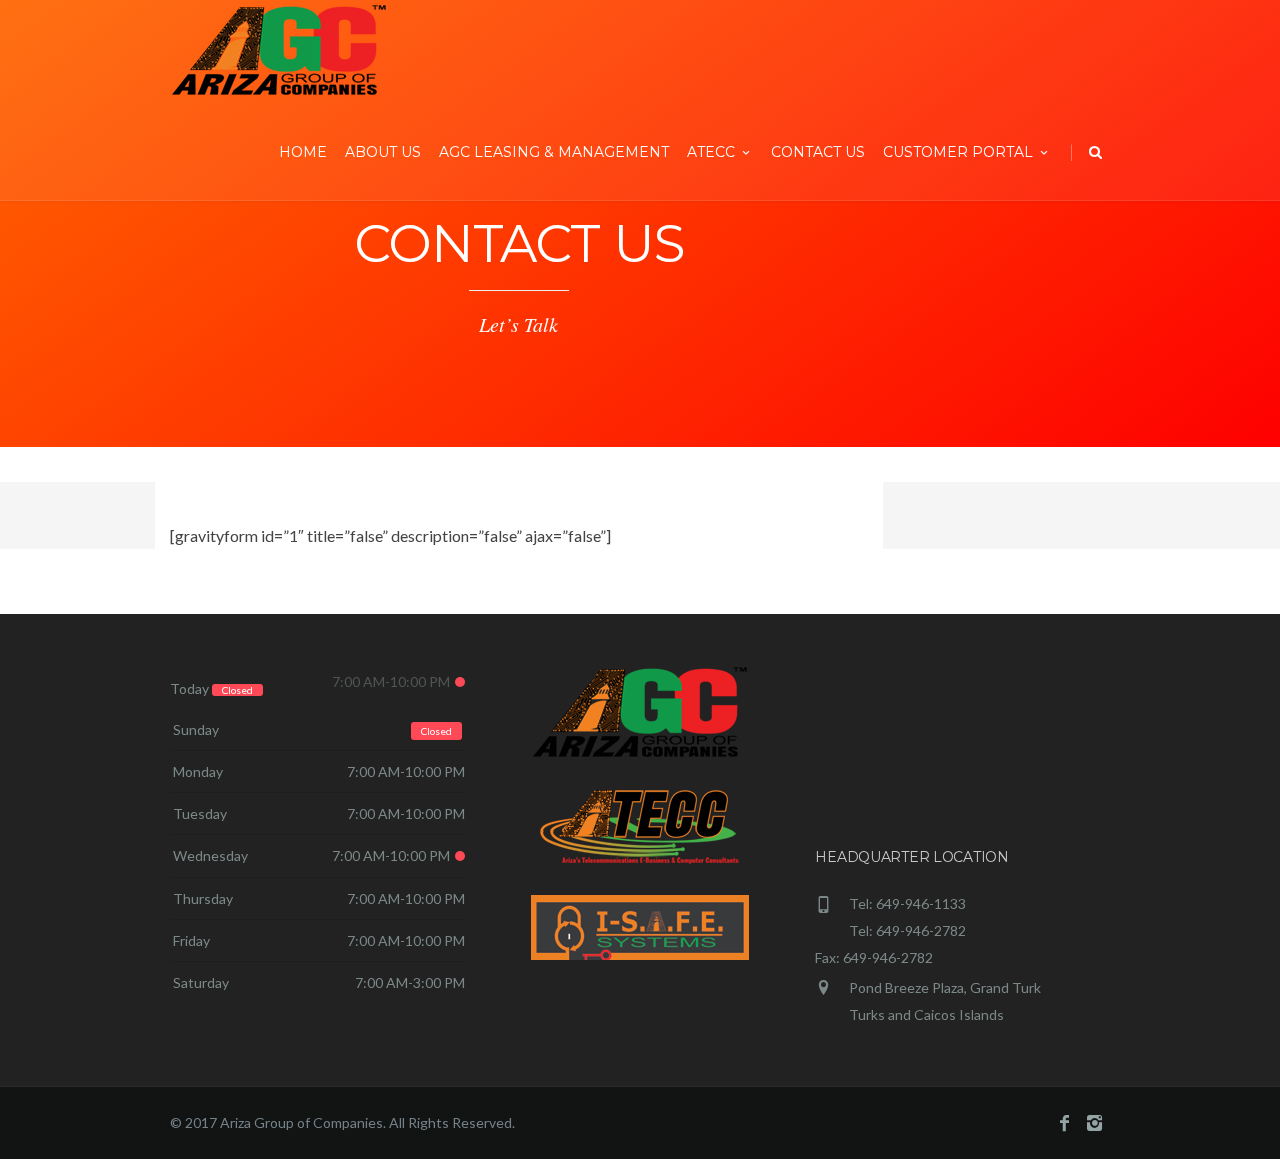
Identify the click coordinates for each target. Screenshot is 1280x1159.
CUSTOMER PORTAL (958, 152)
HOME (303, 152)
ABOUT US (383, 152)
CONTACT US (818, 152)
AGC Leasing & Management (554, 152)
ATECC (711, 152)
